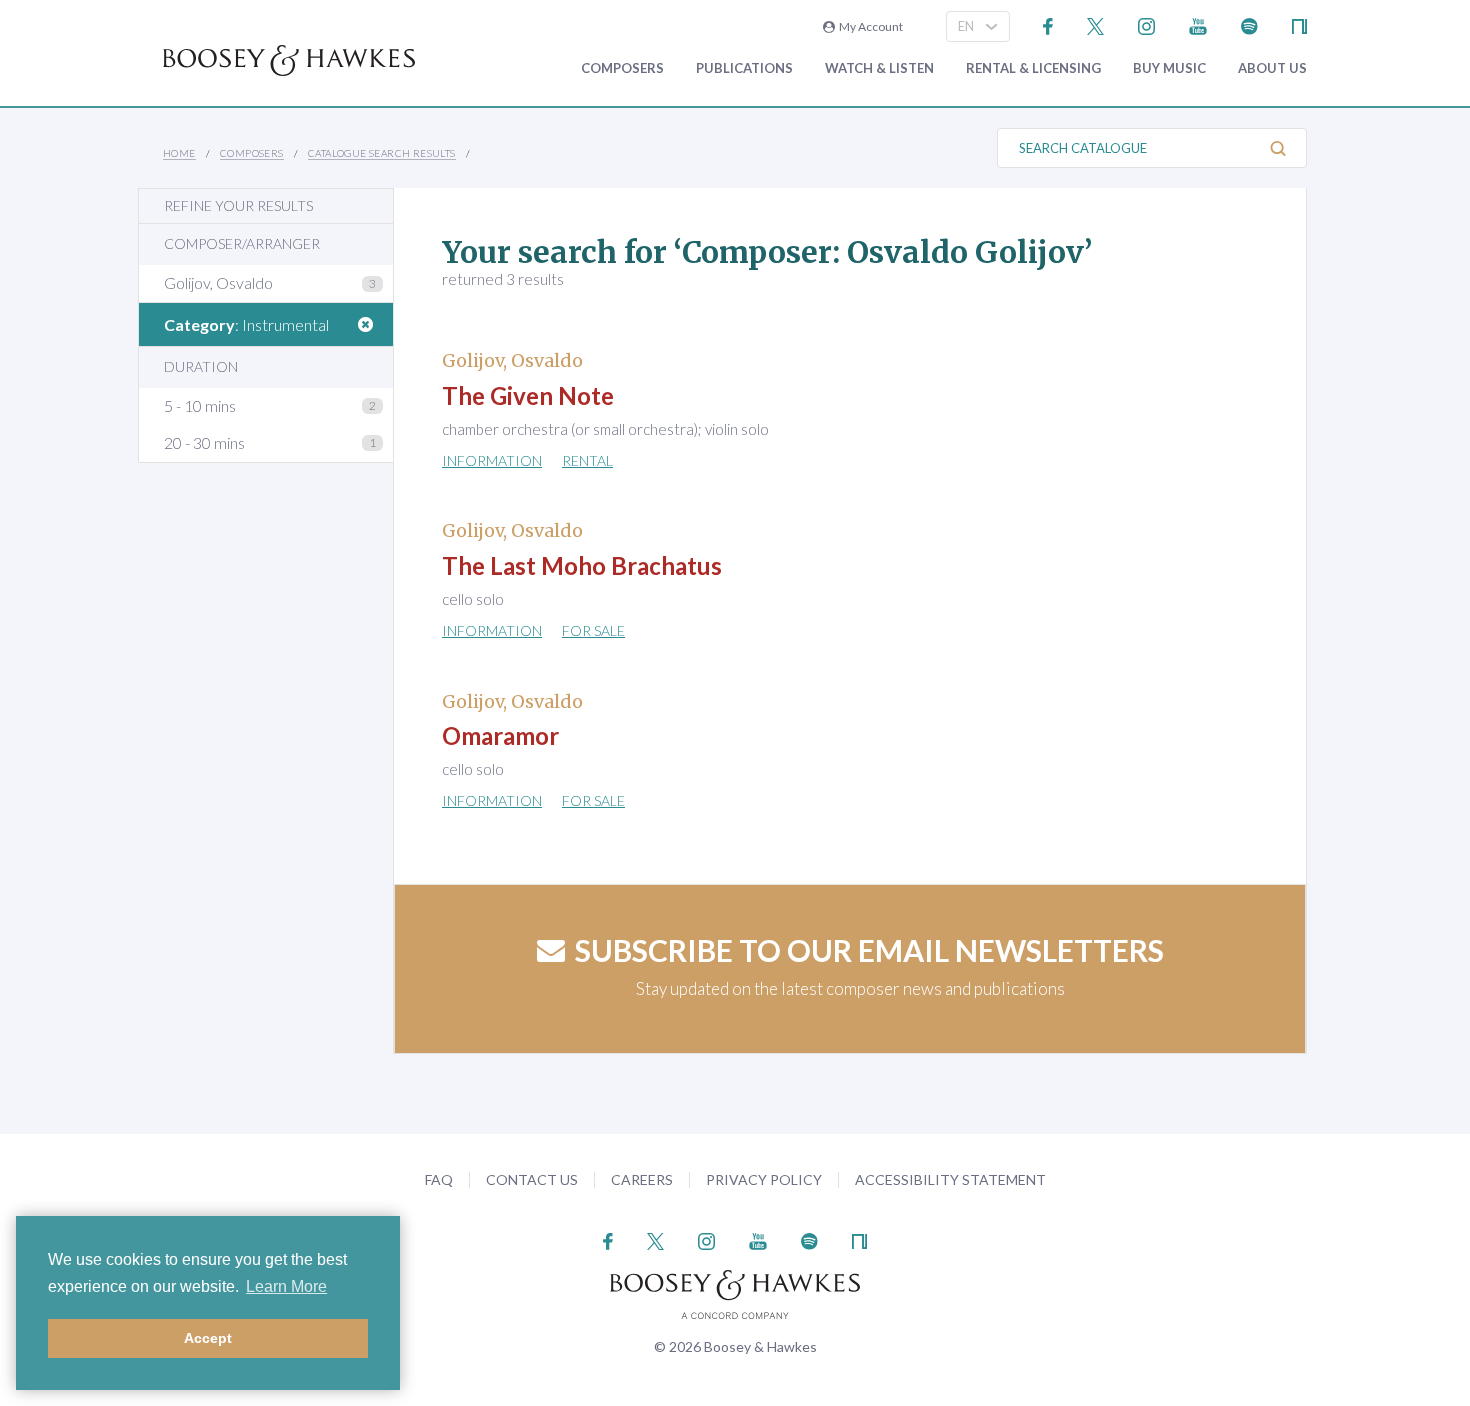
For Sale (593, 630)
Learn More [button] (286, 1286)
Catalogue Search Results (382, 153)
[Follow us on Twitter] (1095, 24)
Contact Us (532, 1179)
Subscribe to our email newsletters (869, 950)
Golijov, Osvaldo (218, 282)
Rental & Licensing (1033, 68)
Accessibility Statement (950, 1179)
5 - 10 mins (200, 405)
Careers (642, 1179)
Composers (622, 68)
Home (179, 153)
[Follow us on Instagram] (1146, 24)
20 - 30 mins (204, 442)
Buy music (1169, 68)
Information (492, 460)
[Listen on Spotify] (1249, 24)
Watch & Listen (879, 68)
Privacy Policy (764, 1179)
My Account (869, 26)
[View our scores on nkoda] (1299, 24)
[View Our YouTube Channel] (1198, 24)
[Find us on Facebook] (1048, 24)
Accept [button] (208, 1338)
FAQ (439, 1179)
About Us (1272, 68)
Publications (744, 68)
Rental (587, 460)
